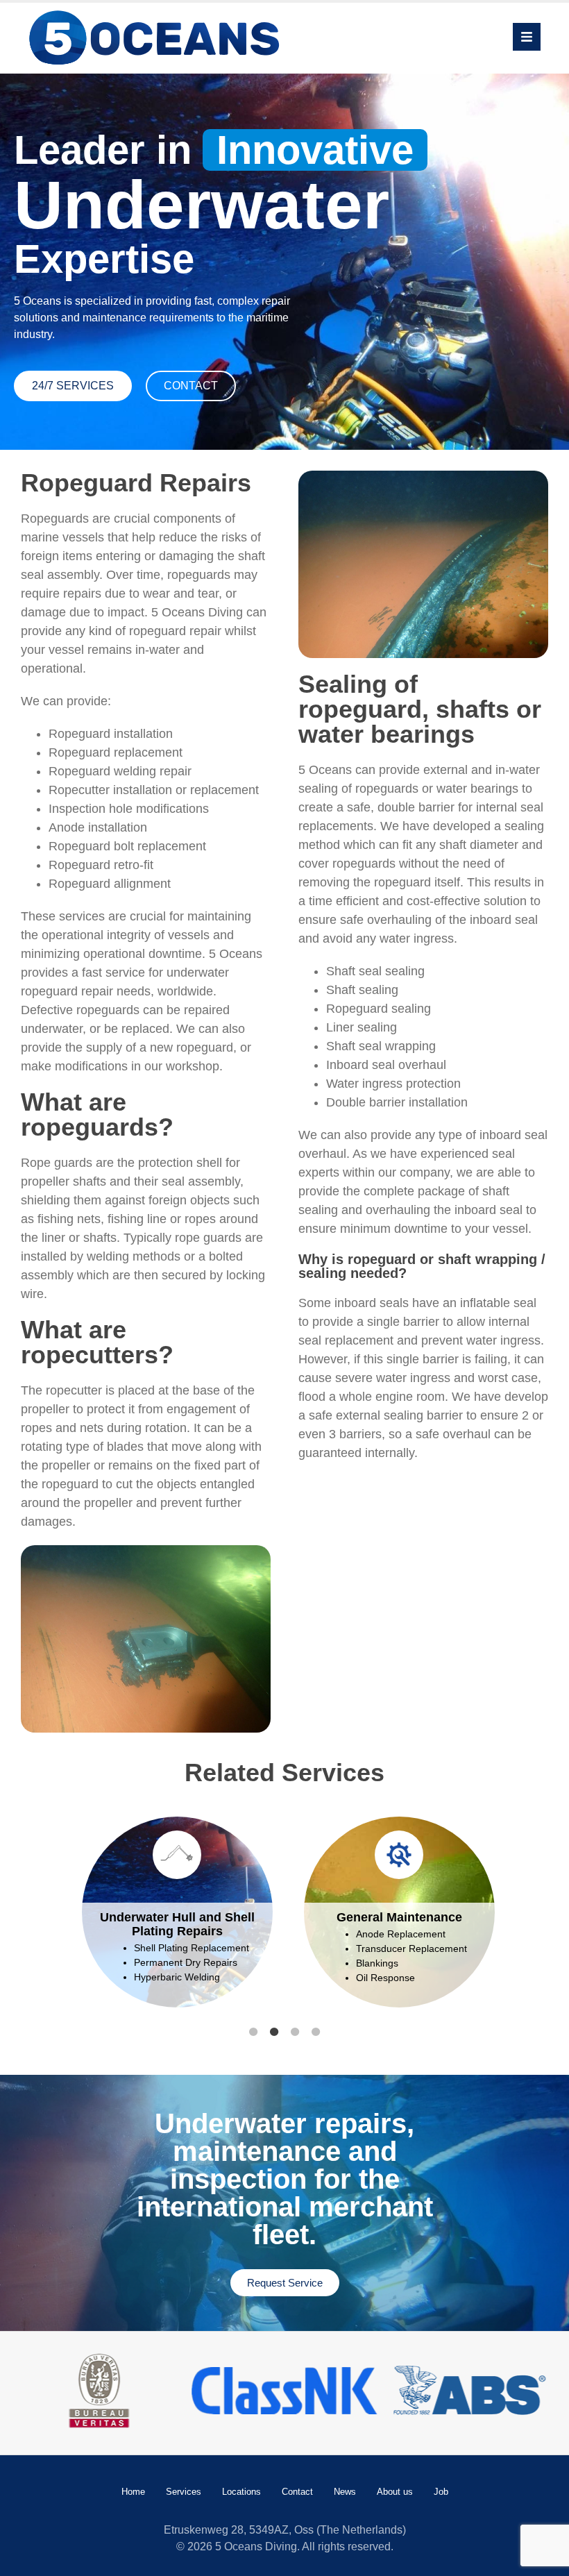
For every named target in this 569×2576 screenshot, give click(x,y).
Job (441, 2492)
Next (517, 1920)
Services (184, 2492)
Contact (297, 2492)
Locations (241, 2492)
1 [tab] (253, 2032)
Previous (52, 1920)
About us (395, 2492)
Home (133, 2492)
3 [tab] (295, 2032)
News (345, 2492)
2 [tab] (274, 2032)
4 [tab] (316, 2032)
